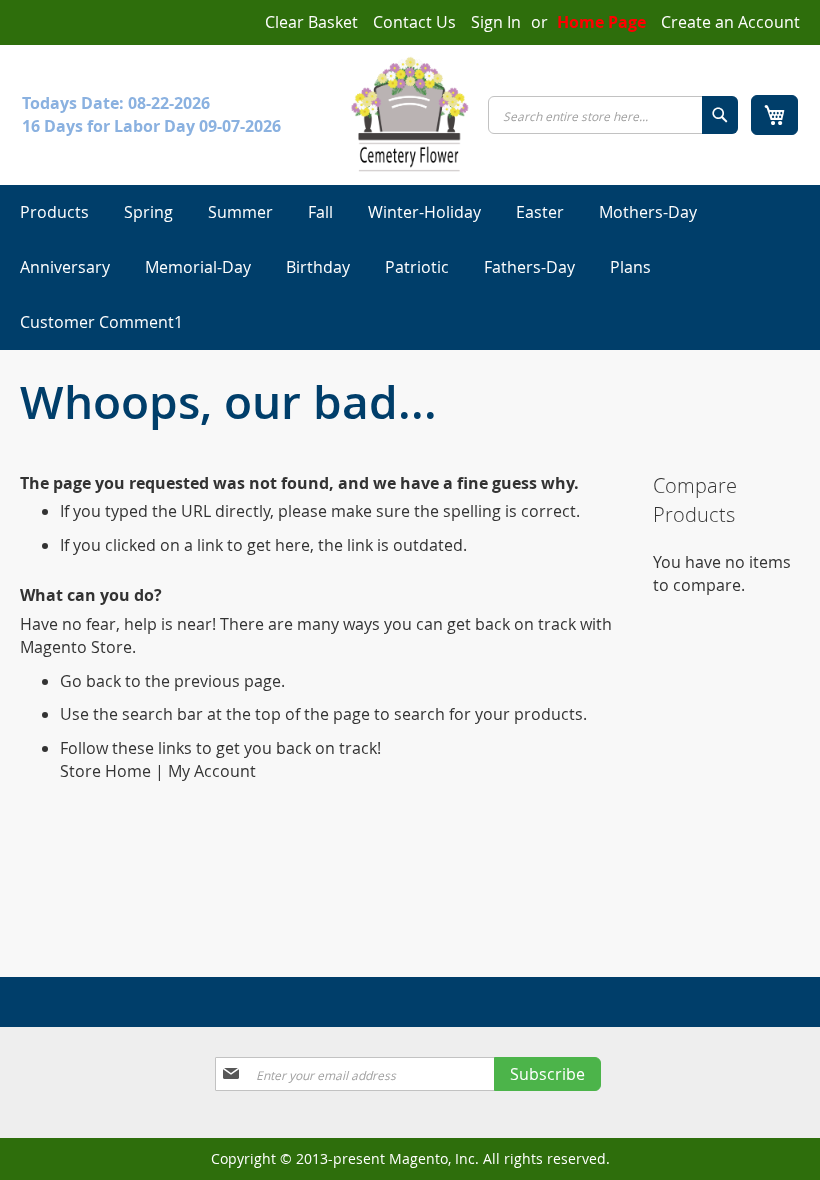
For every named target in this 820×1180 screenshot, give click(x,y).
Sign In (496, 22)
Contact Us (414, 22)
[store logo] (410, 114)
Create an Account (730, 22)
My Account (212, 771)
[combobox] (613, 115)
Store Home (105, 771)
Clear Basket (311, 22)
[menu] (410, 267)
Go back (90, 681)
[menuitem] (54, 212)
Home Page (601, 22)
